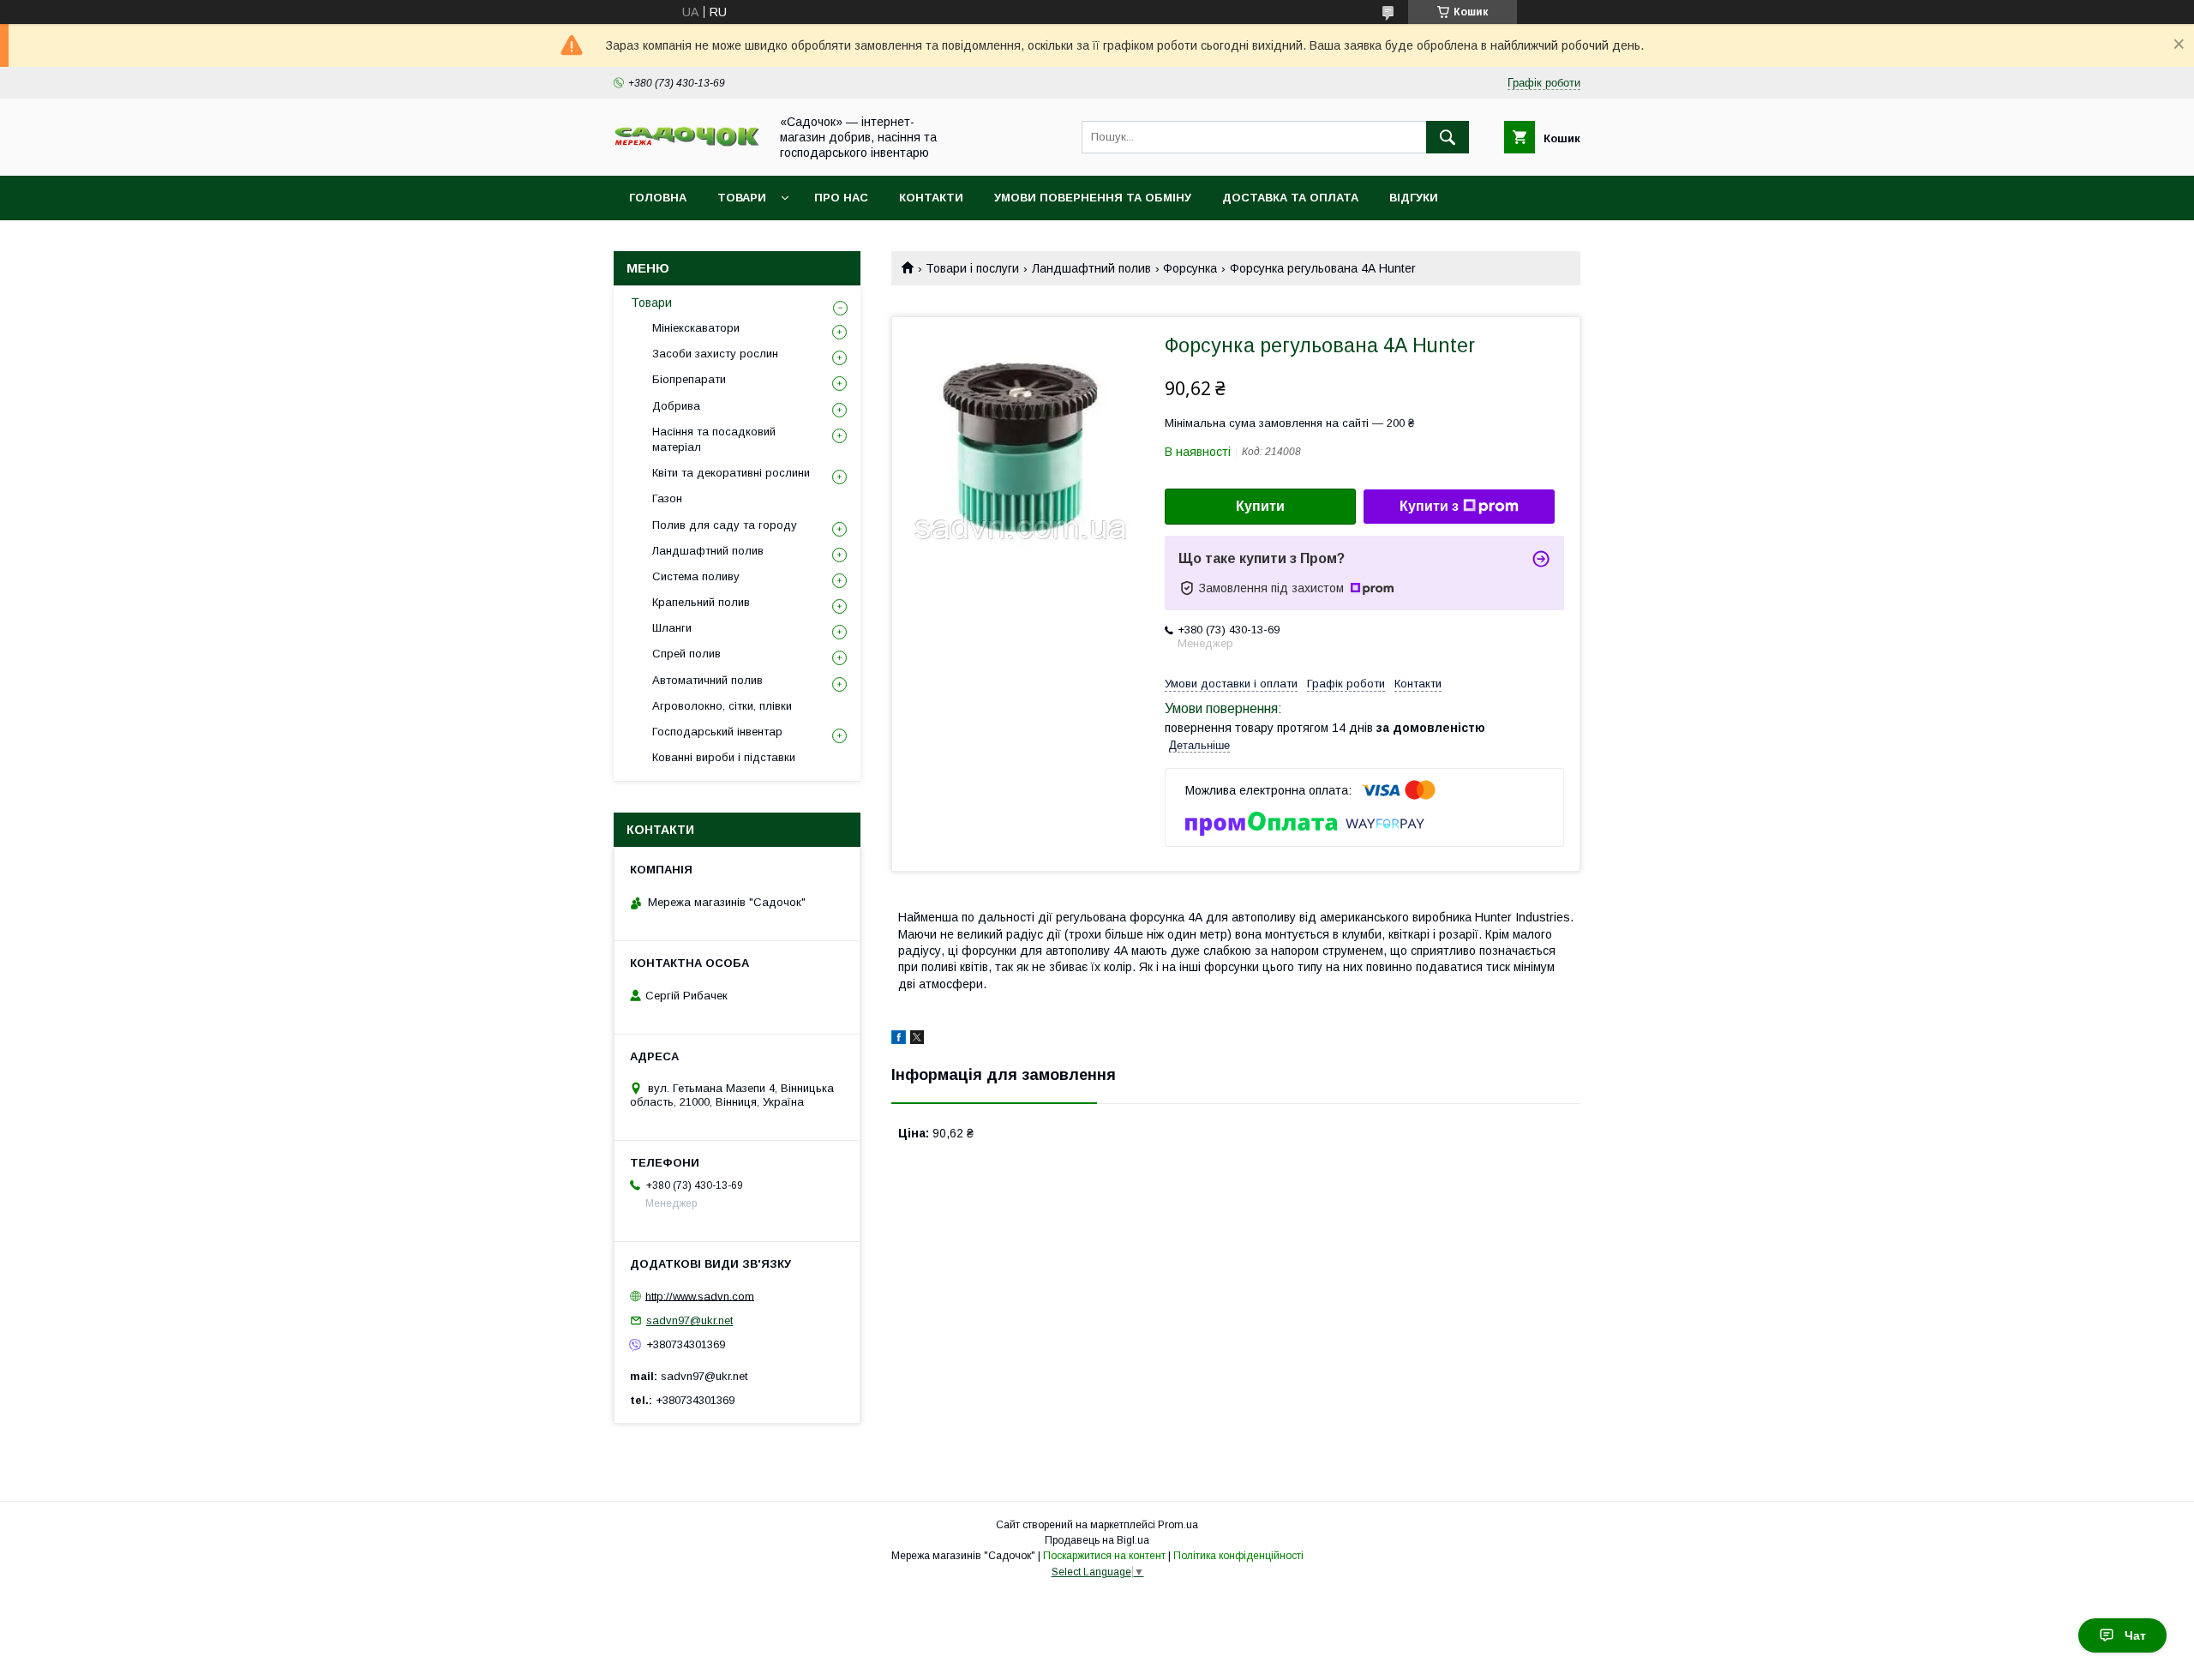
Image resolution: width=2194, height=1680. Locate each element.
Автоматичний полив (707, 680)
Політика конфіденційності (1238, 1556)
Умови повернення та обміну (1093, 198)
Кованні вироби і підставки (724, 757)
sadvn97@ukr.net (689, 1320)
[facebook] (899, 1040)
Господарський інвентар (717, 732)
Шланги (672, 628)
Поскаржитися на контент (1104, 1556)
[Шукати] (1448, 137)
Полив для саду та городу (725, 525)
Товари (742, 198)
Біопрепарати (689, 379)
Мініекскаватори (696, 328)
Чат (2135, 1635)
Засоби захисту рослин (715, 354)
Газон (667, 498)
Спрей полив (686, 654)
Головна (658, 198)
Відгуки (1414, 198)
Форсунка (1190, 268)
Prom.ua (1178, 1525)
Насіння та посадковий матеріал (714, 439)
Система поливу (696, 576)
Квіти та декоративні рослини (731, 473)
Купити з (1429, 506)
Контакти (931, 198)
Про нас (841, 198)
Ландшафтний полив (1091, 268)
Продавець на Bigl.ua (1097, 1540)
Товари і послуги (972, 268)
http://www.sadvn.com (700, 1296)
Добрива (676, 406)
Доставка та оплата (1290, 198)
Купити (1260, 506)
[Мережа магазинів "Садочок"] (686, 143)
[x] (917, 1040)
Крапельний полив (701, 602)
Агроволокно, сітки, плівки (722, 706)
